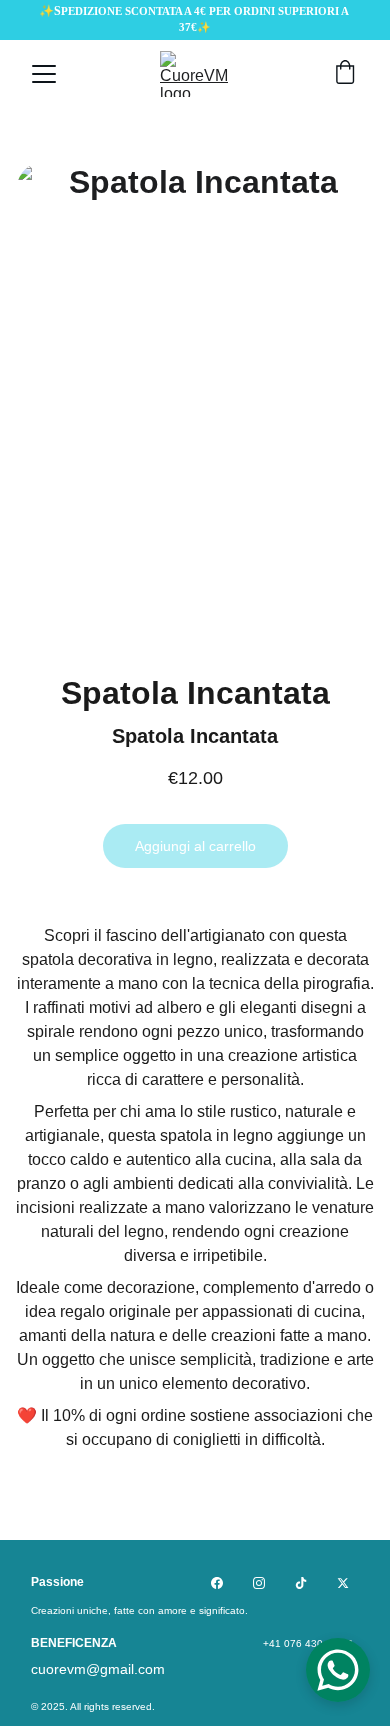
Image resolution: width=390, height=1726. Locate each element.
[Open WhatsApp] (338, 1670)
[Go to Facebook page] (217, 1583)
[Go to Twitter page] (343, 1583)
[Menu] (44, 74)
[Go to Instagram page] (259, 1583)
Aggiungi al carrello (195, 846)
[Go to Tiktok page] (301, 1583)
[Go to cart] (345, 74)
